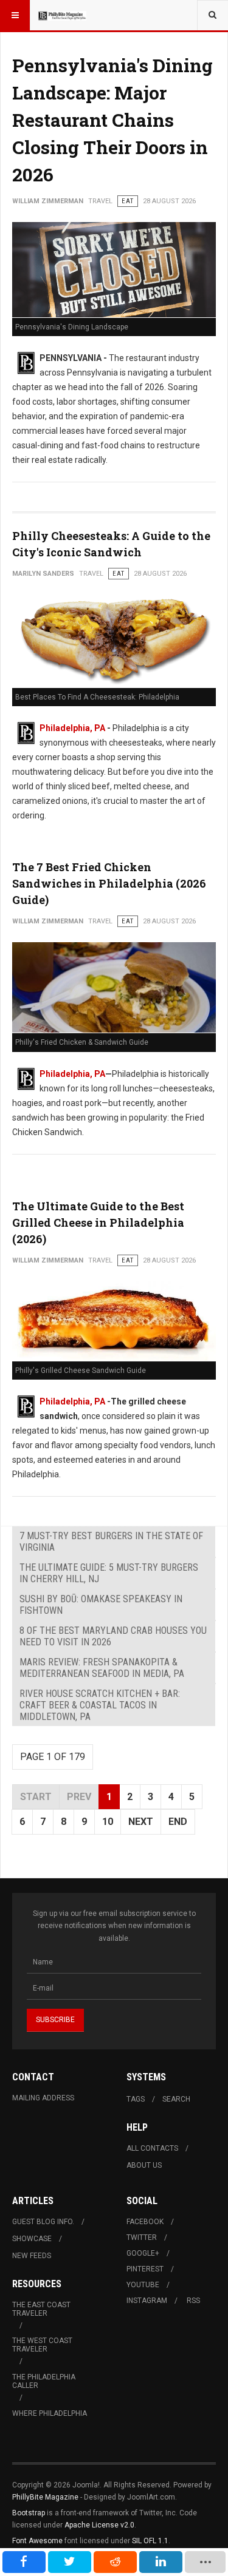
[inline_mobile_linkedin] (161, 2562)
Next (141, 1822)
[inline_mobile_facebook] (24, 2562)
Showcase (32, 2239)
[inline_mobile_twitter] (70, 2562)
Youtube (143, 2285)
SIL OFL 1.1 (150, 2541)
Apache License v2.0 (99, 2525)
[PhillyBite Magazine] (62, 15)
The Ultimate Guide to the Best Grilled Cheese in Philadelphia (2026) (98, 1222)
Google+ (143, 2253)
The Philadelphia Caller (44, 2381)
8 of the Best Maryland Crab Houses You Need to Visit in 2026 (113, 1636)
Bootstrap (29, 2513)
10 (108, 1822)
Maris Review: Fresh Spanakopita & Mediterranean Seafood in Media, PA (102, 1668)
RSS (193, 2301)
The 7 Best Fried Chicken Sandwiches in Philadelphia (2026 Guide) (109, 883)
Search (176, 2099)
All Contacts (152, 2148)
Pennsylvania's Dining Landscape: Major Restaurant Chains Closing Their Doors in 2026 (112, 120)
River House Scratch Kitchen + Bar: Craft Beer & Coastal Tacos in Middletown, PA (100, 1705)
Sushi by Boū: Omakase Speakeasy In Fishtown (101, 1605)
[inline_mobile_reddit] (115, 2562)
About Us (144, 2165)
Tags (136, 2099)
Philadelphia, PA (72, 728)
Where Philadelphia (50, 2413)
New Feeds (32, 2256)
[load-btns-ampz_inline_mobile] (206, 2562)
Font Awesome (37, 2541)
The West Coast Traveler (42, 2345)
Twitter (142, 2237)
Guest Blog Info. (43, 2222)
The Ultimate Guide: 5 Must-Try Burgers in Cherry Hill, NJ (109, 1573)
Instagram (147, 2301)
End (178, 1822)
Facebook (145, 2222)
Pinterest (145, 2269)
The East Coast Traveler (41, 2309)
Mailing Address (43, 2098)
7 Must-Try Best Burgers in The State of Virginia (111, 1542)
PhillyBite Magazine (45, 2497)
